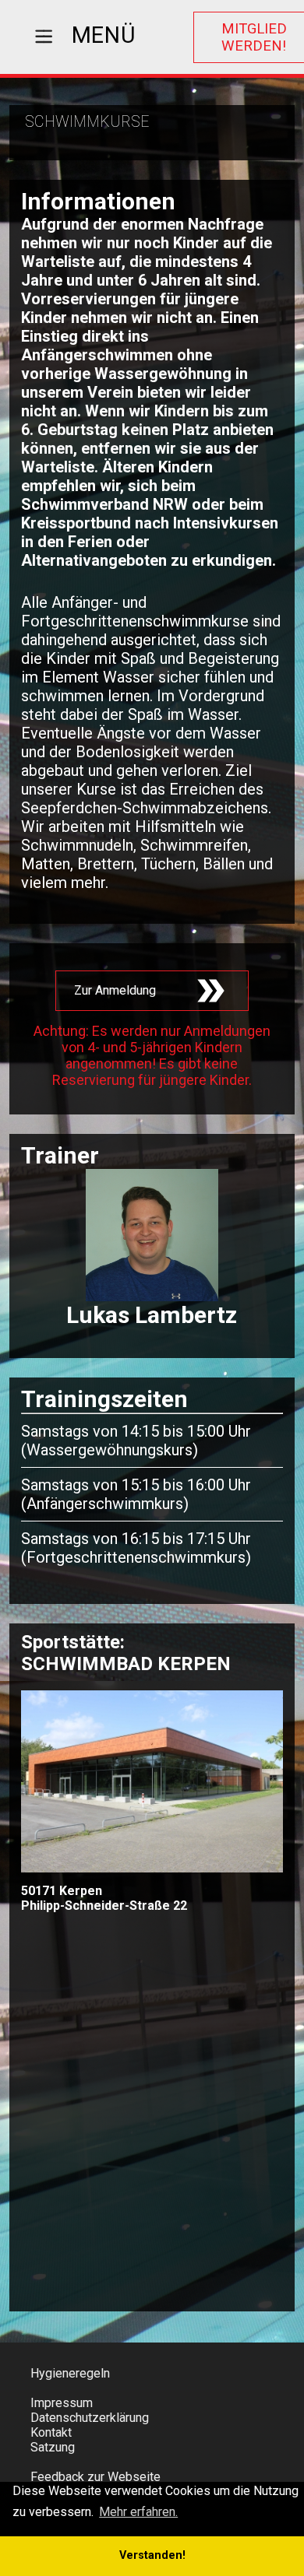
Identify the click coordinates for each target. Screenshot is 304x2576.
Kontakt (51, 2432)
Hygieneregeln (70, 2373)
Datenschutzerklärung (90, 2418)
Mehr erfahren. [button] (138, 2512)
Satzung (53, 2447)
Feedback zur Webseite (95, 2477)
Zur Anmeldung (115, 990)
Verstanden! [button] (152, 2555)
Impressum (62, 2403)
